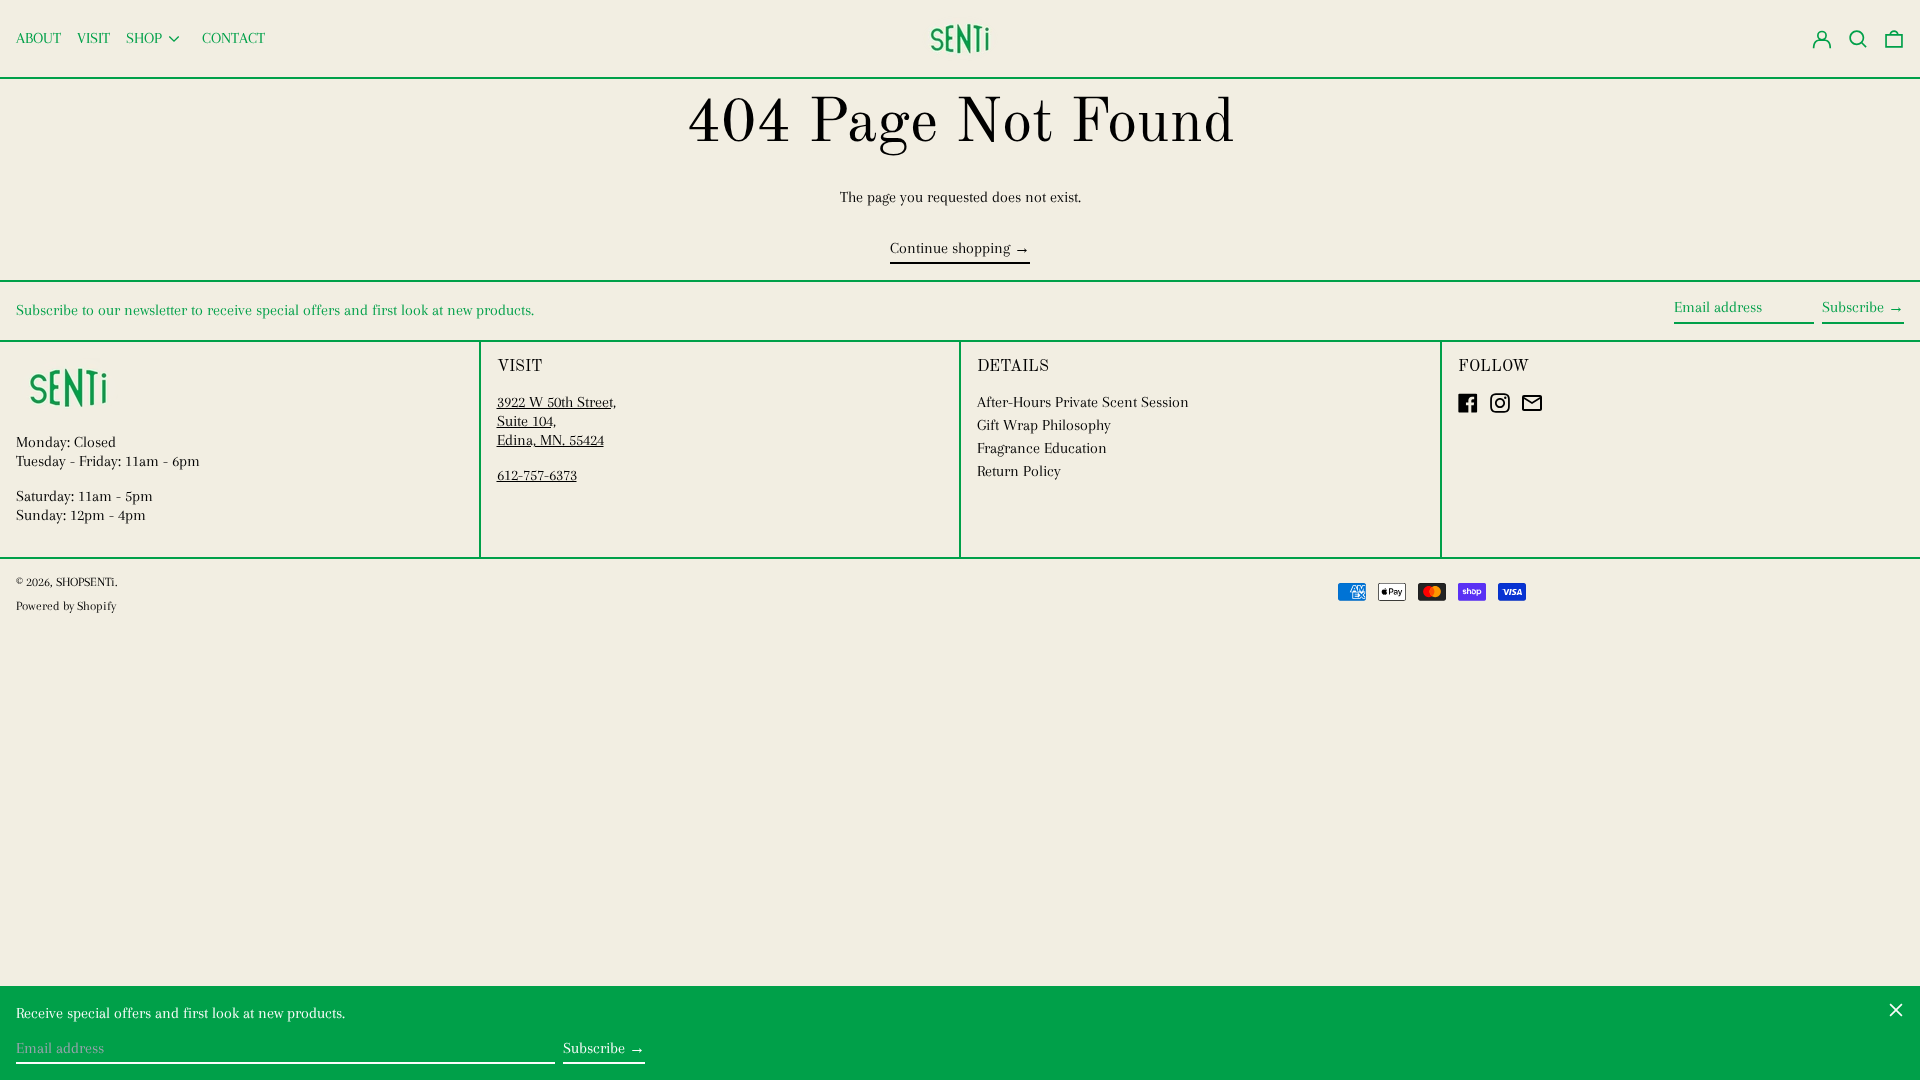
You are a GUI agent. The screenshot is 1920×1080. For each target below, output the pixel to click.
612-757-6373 (537, 475)
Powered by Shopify (66, 606)
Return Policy (1019, 471)
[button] (1894, 38)
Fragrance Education (1042, 448)
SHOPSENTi (85, 582)
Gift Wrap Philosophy (1044, 425)
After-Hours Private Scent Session (1083, 402)
